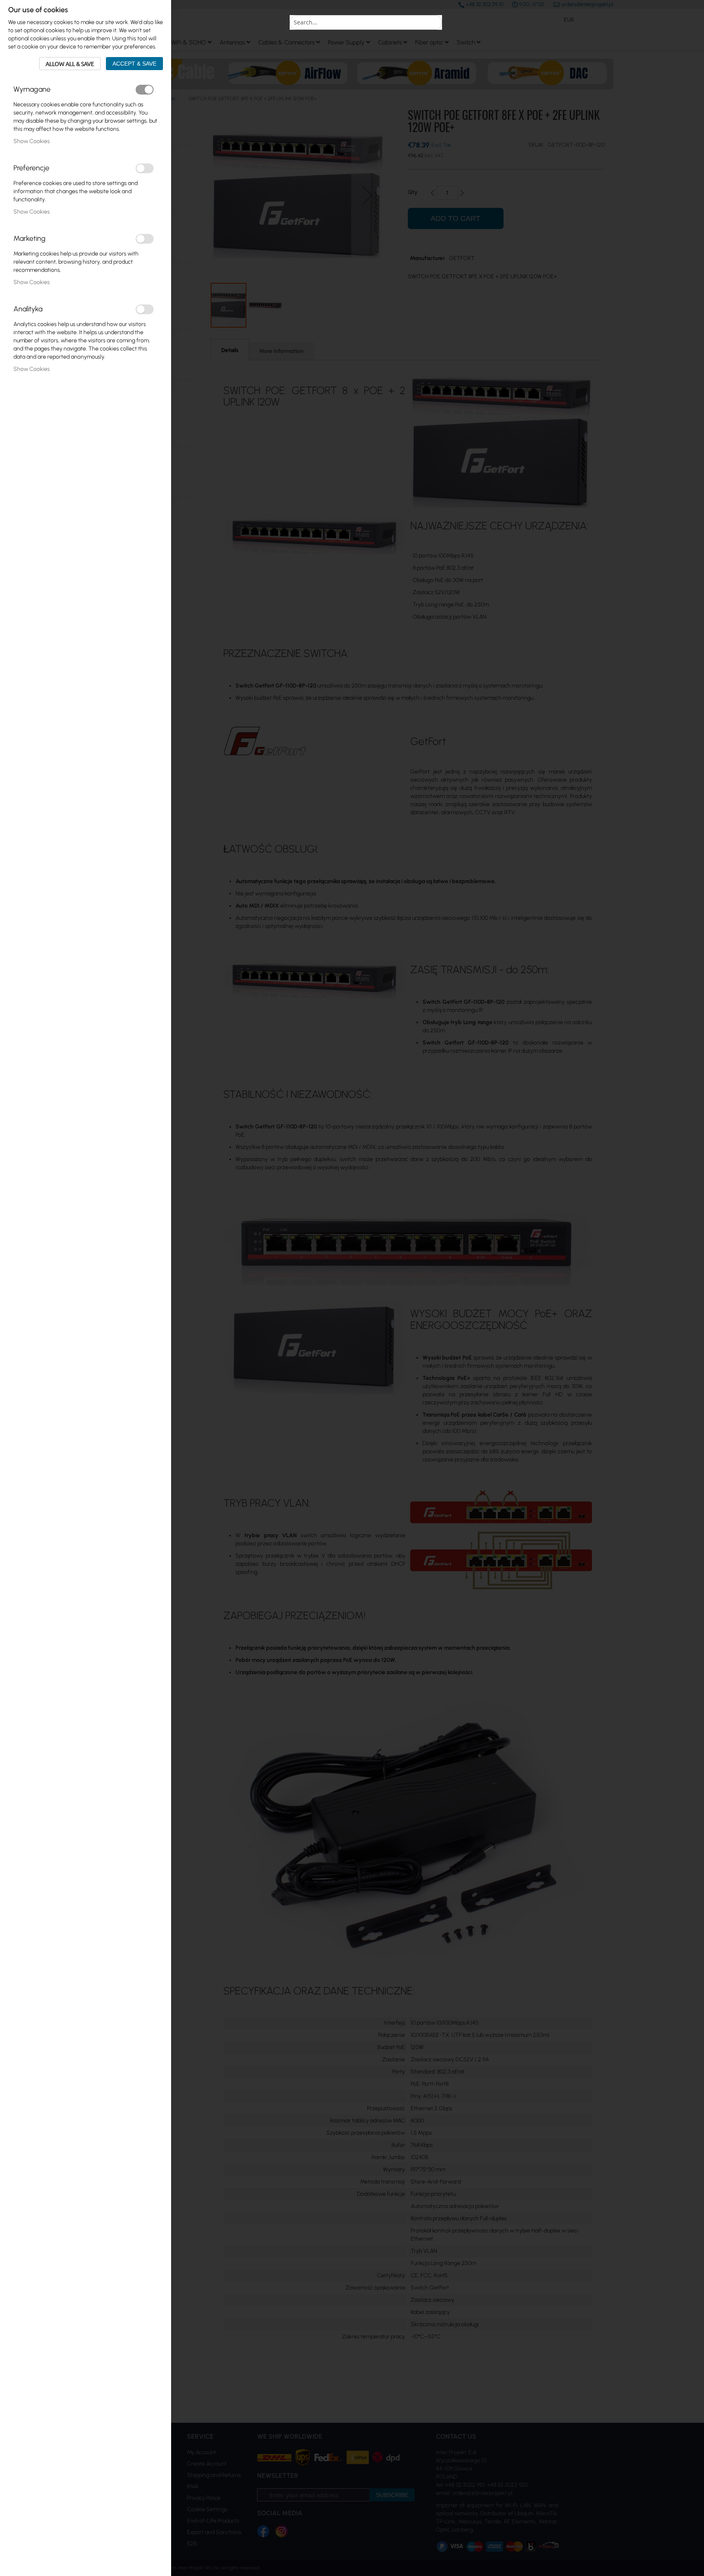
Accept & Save (134, 64)
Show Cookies (32, 141)
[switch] (145, 90)
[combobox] (366, 22)
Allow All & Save (70, 64)
